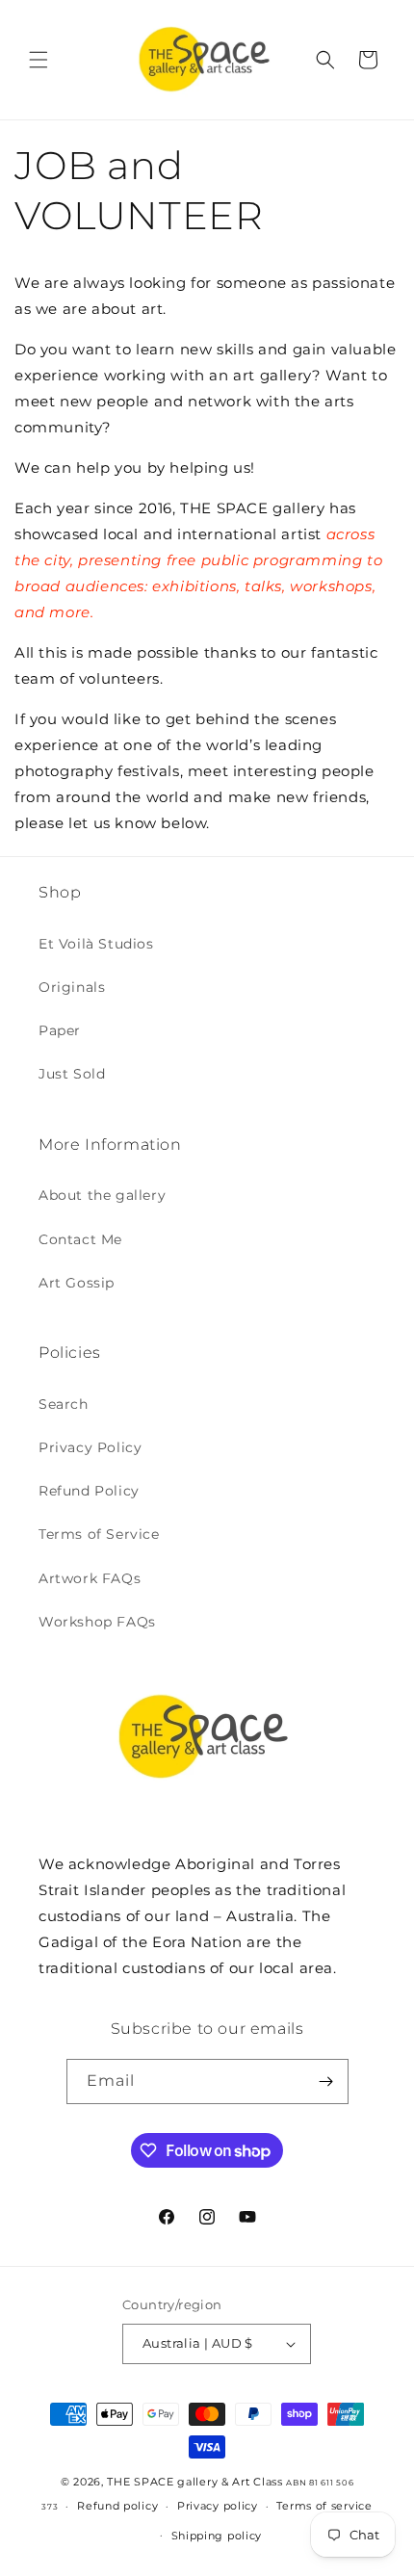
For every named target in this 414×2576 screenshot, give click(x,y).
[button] (39, 60)
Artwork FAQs (90, 1578)
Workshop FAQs (97, 1622)
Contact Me (80, 1239)
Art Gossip (77, 1283)
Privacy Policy (90, 1447)
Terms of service (324, 2506)
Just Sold (72, 1074)
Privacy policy (218, 2506)
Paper (60, 1030)
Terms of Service (99, 1534)
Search (64, 1404)
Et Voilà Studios (96, 944)
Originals (72, 987)
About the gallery (102, 1195)
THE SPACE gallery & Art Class (194, 2482)
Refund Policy (89, 1491)
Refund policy (117, 2506)
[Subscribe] (326, 2082)
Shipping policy (217, 2536)
